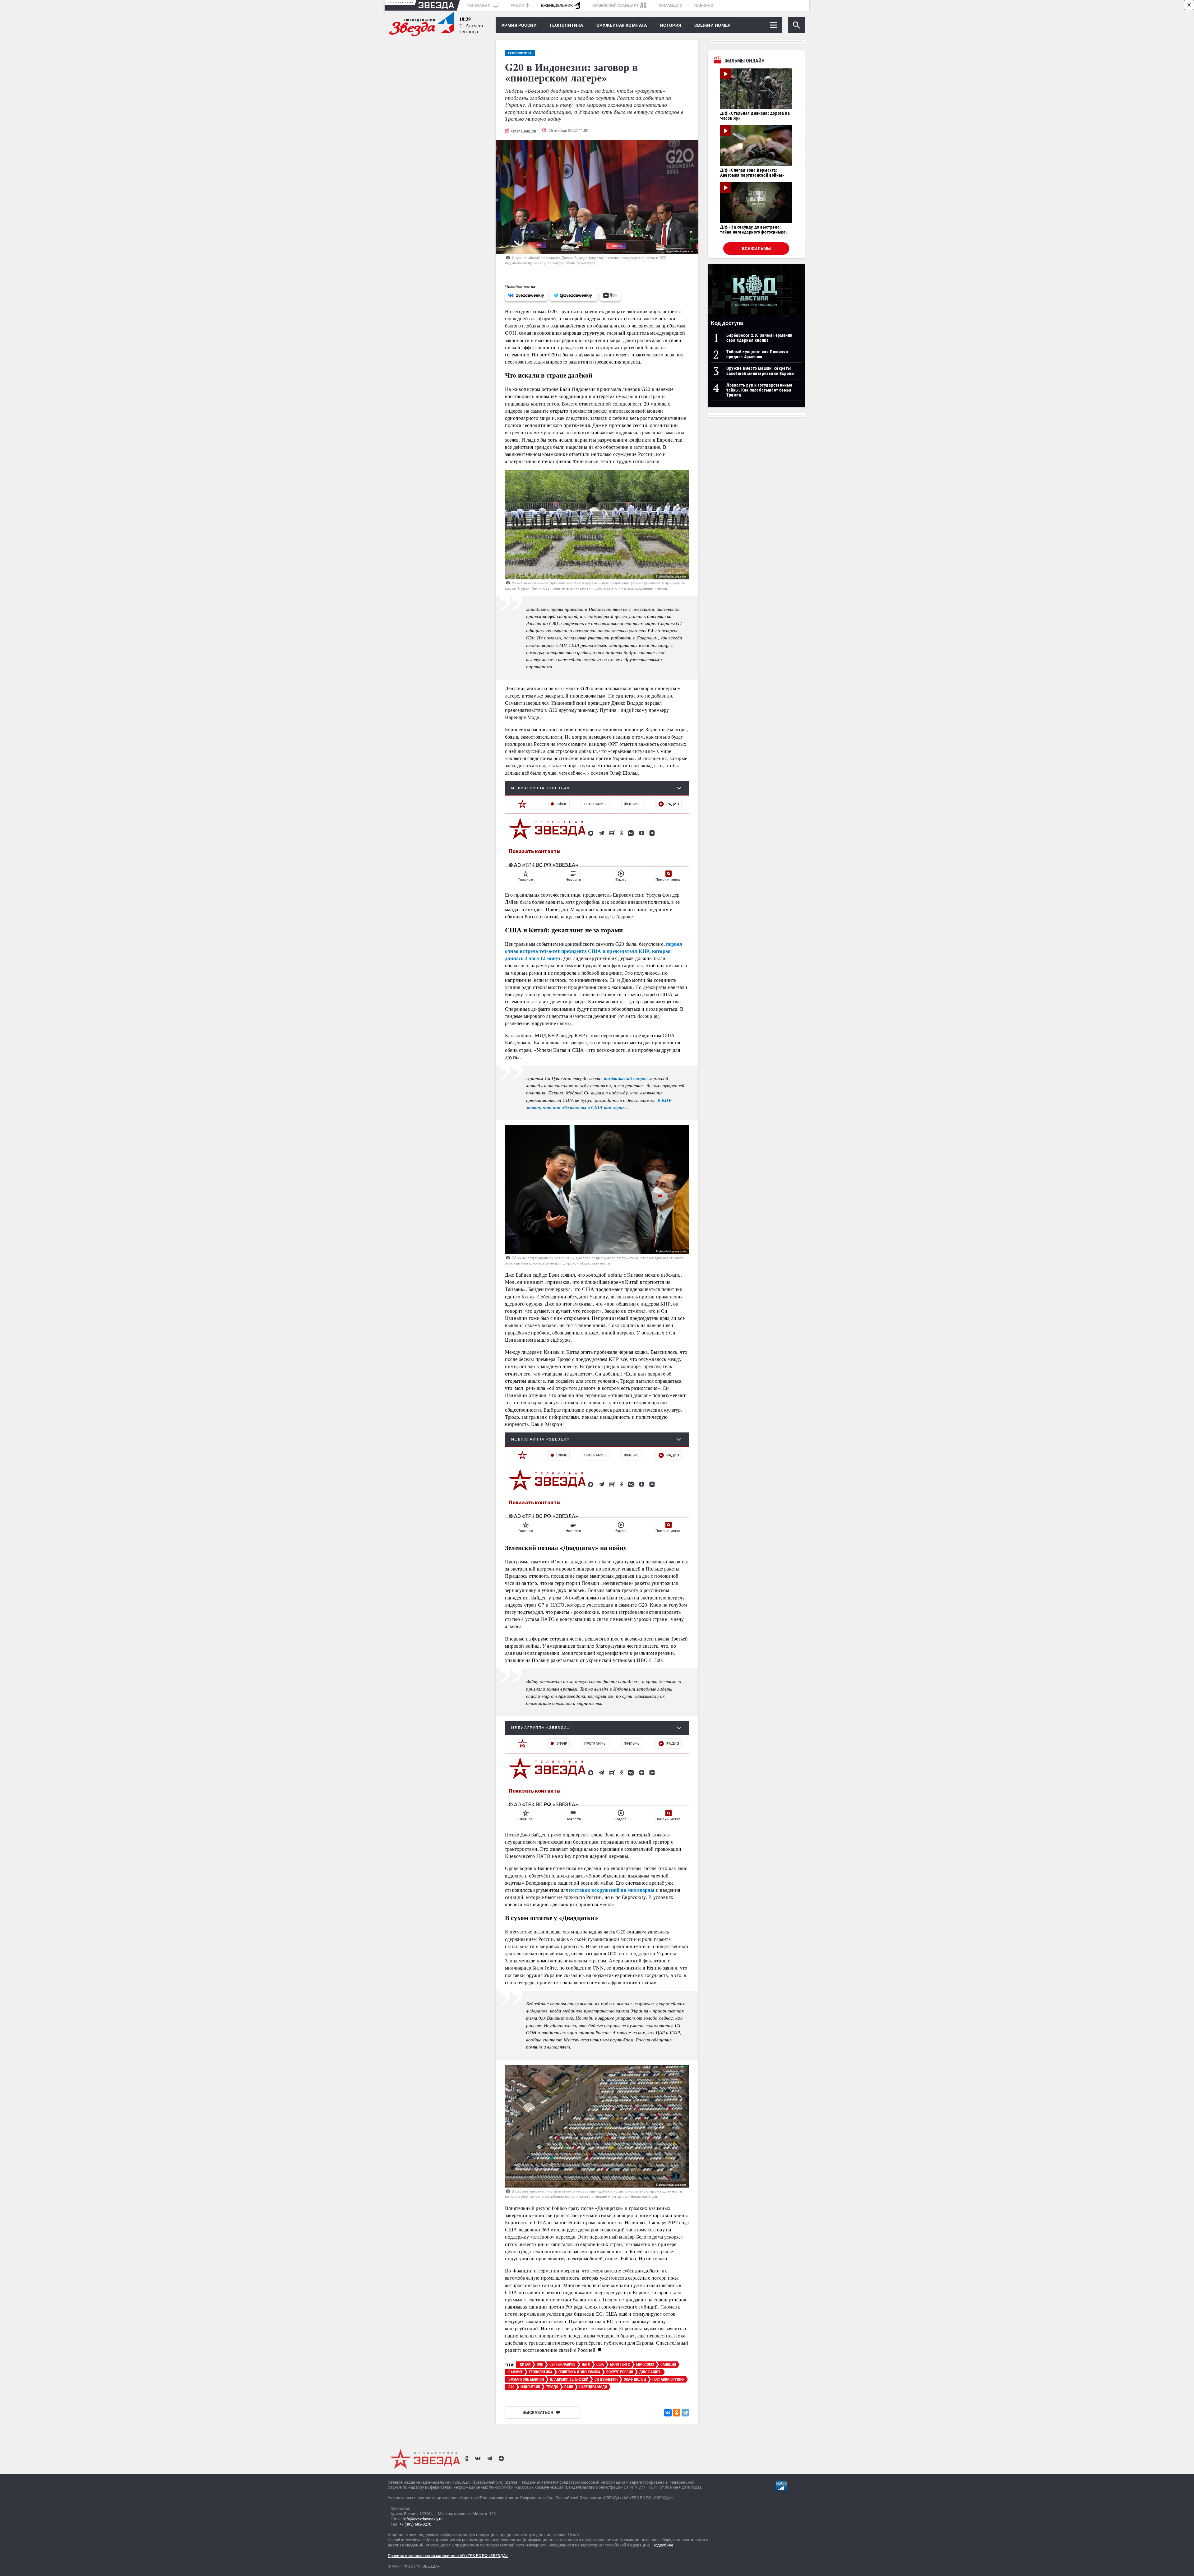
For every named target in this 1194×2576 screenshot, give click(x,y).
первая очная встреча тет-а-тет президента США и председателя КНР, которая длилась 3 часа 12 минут (594, 951)
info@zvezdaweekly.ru (423, 2519)
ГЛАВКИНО (703, 5)
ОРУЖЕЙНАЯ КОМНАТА (622, 25)
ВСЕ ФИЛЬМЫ (756, 248)
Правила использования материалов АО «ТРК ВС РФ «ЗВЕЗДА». (448, 2556)
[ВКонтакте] (668, 2413)
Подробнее (663, 2545)
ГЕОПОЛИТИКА (567, 25)
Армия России (519, 25)
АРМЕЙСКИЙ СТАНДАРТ (616, 5)
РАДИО (517, 5)
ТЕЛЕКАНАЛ (479, 5)
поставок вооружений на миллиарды (612, 1890)
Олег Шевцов (524, 131)
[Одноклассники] (677, 2413)
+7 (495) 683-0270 (415, 2524)
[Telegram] (685, 2413)
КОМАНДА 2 (670, 5)
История (671, 25)
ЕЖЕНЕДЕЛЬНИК (557, 5)
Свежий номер (713, 25)
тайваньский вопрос (626, 1078)
